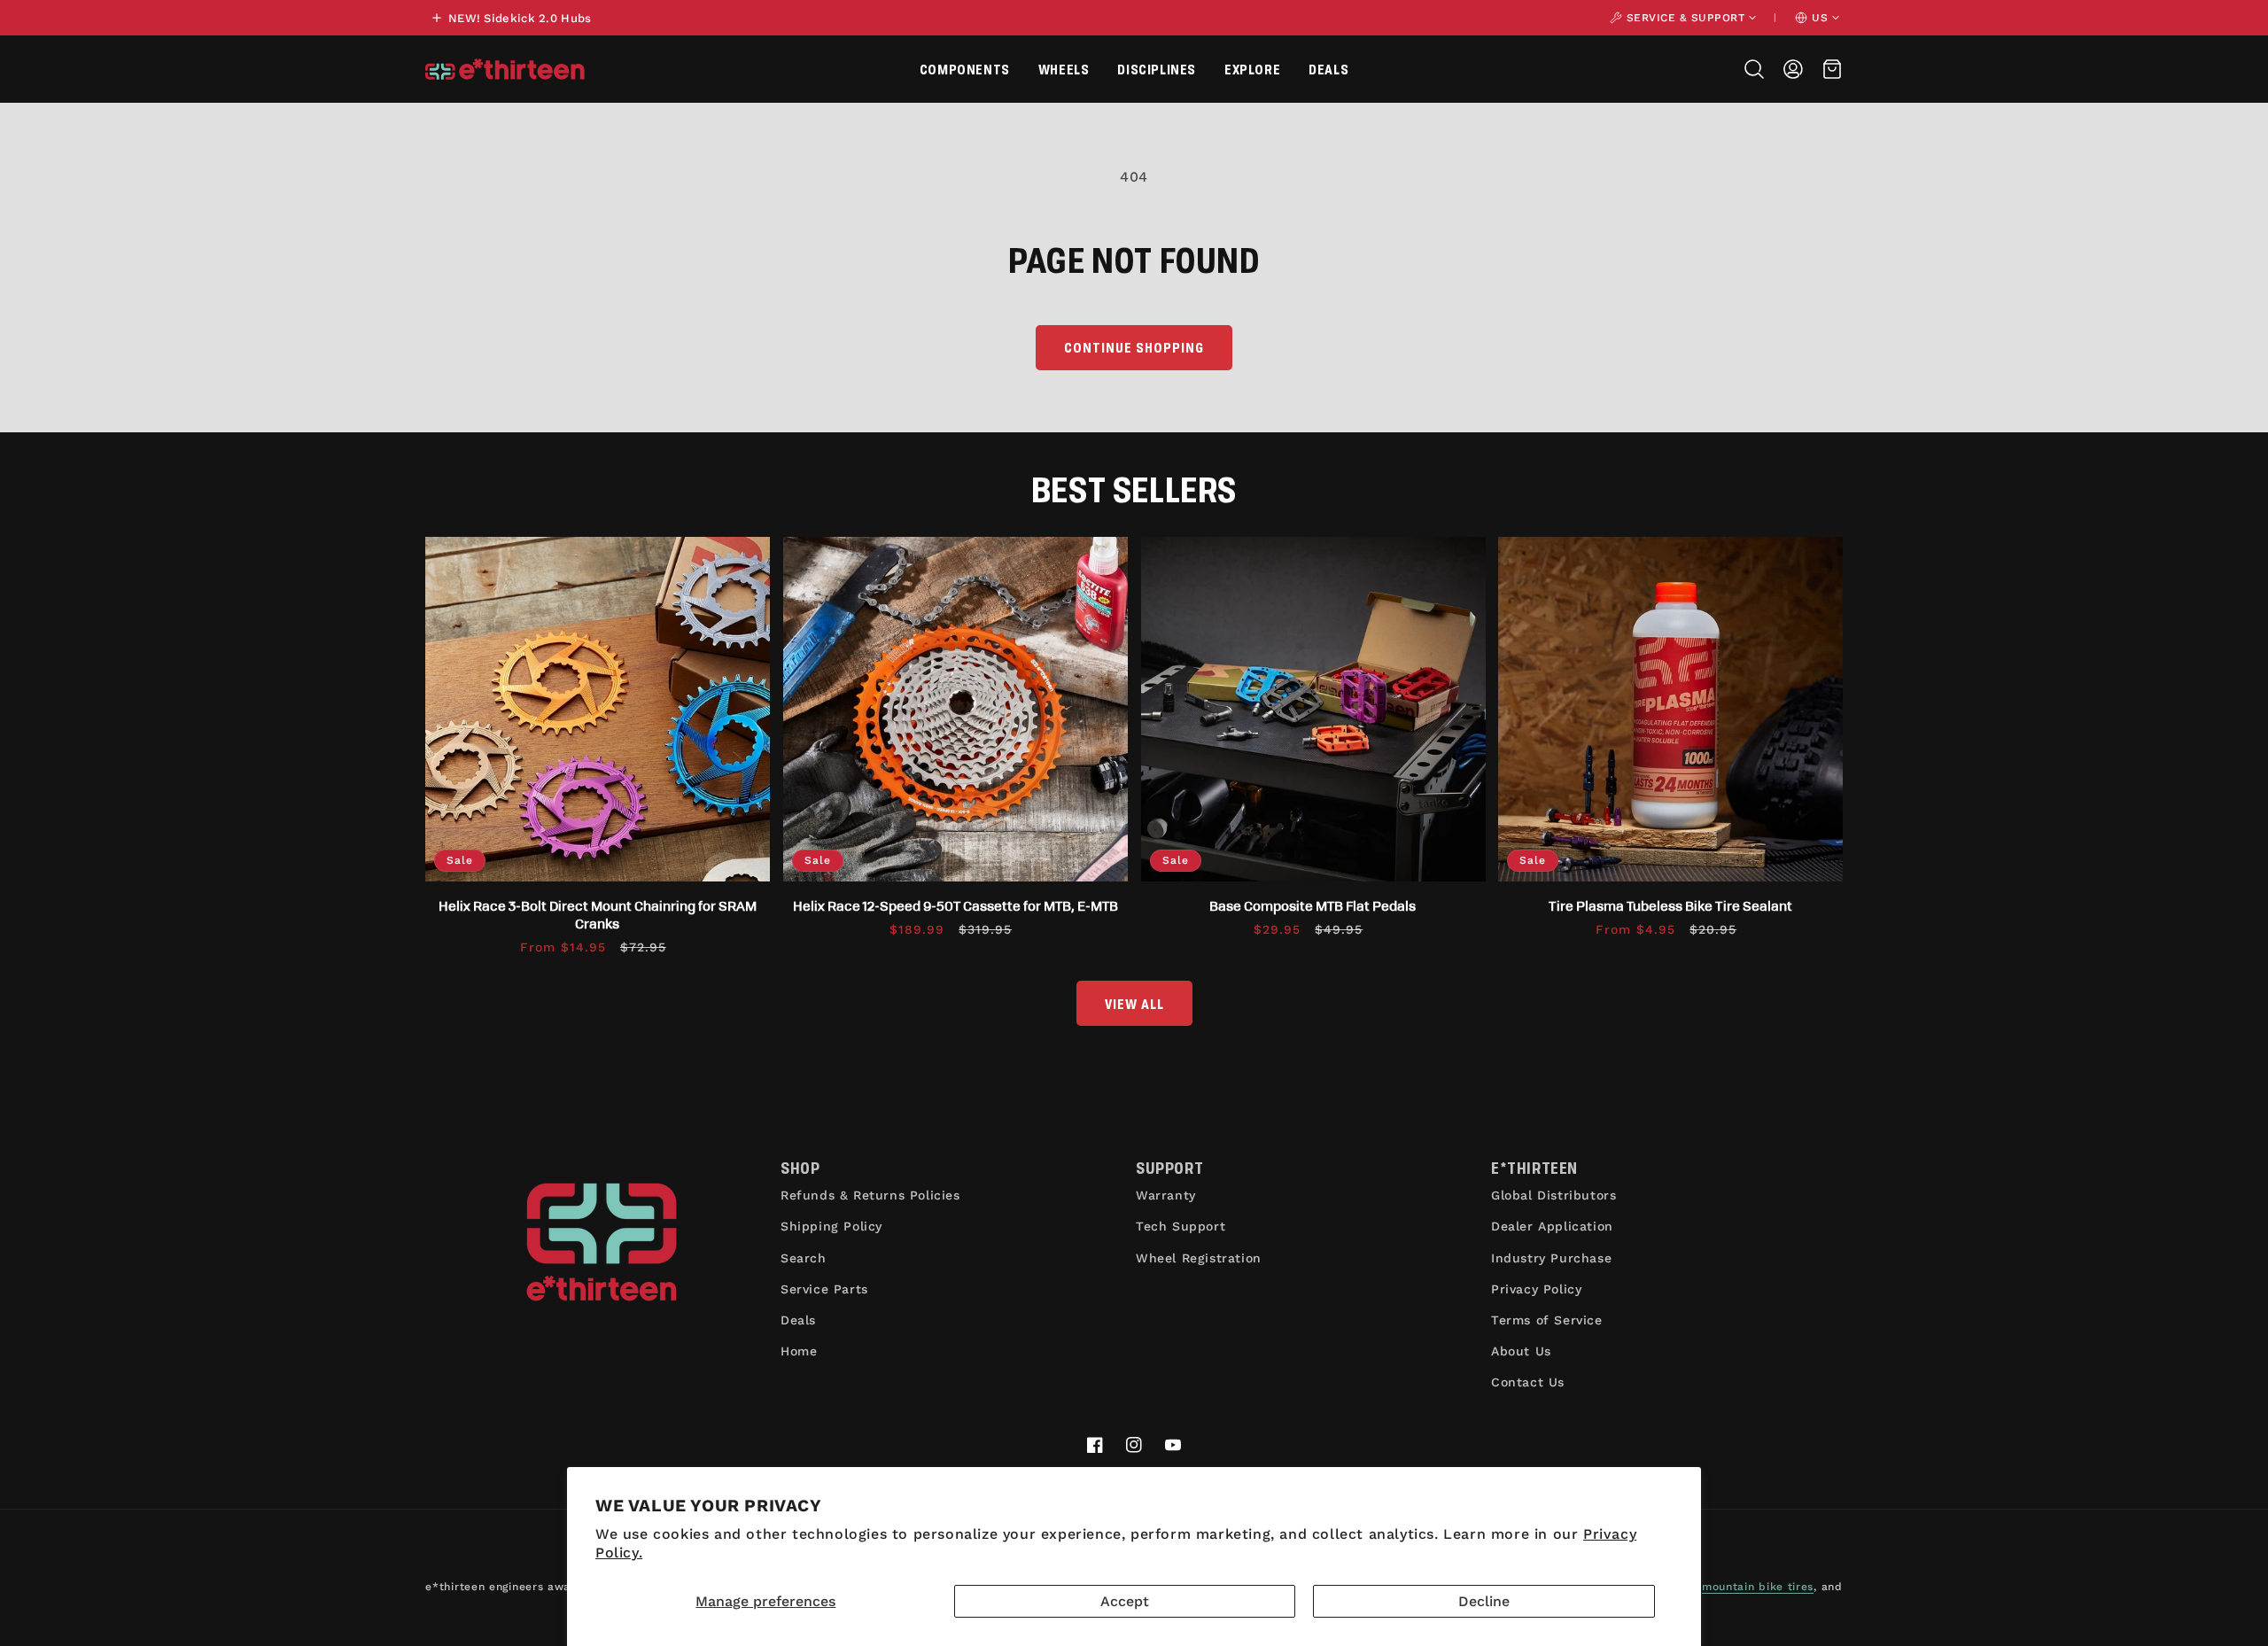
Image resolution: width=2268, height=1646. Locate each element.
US (1820, 18)
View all (1134, 1003)
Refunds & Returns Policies (870, 1195)
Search (804, 1258)
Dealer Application (1552, 1226)
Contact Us (1528, 1382)
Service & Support (1686, 18)
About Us (1521, 1351)
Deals (1328, 69)
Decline (1484, 1601)
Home (799, 1351)
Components (965, 69)
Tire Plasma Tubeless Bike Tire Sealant (1670, 905)
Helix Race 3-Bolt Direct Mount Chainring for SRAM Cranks (598, 914)
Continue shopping (1134, 347)
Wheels (1064, 69)
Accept (1125, 1601)
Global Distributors (1553, 1195)
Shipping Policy (831, 1226)
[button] (965, 69)
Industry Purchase (1551, 1258)
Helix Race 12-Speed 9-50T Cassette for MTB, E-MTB (955, 905)
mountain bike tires (1758, 1587)
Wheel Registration (1199, 1258)
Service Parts (824, 1289)
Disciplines (1157, 69)
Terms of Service (1547, 1320)
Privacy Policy (1536, 1289)
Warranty (1166, 1195)
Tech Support (1181, 1226)
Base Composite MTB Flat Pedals (1313, 905)
